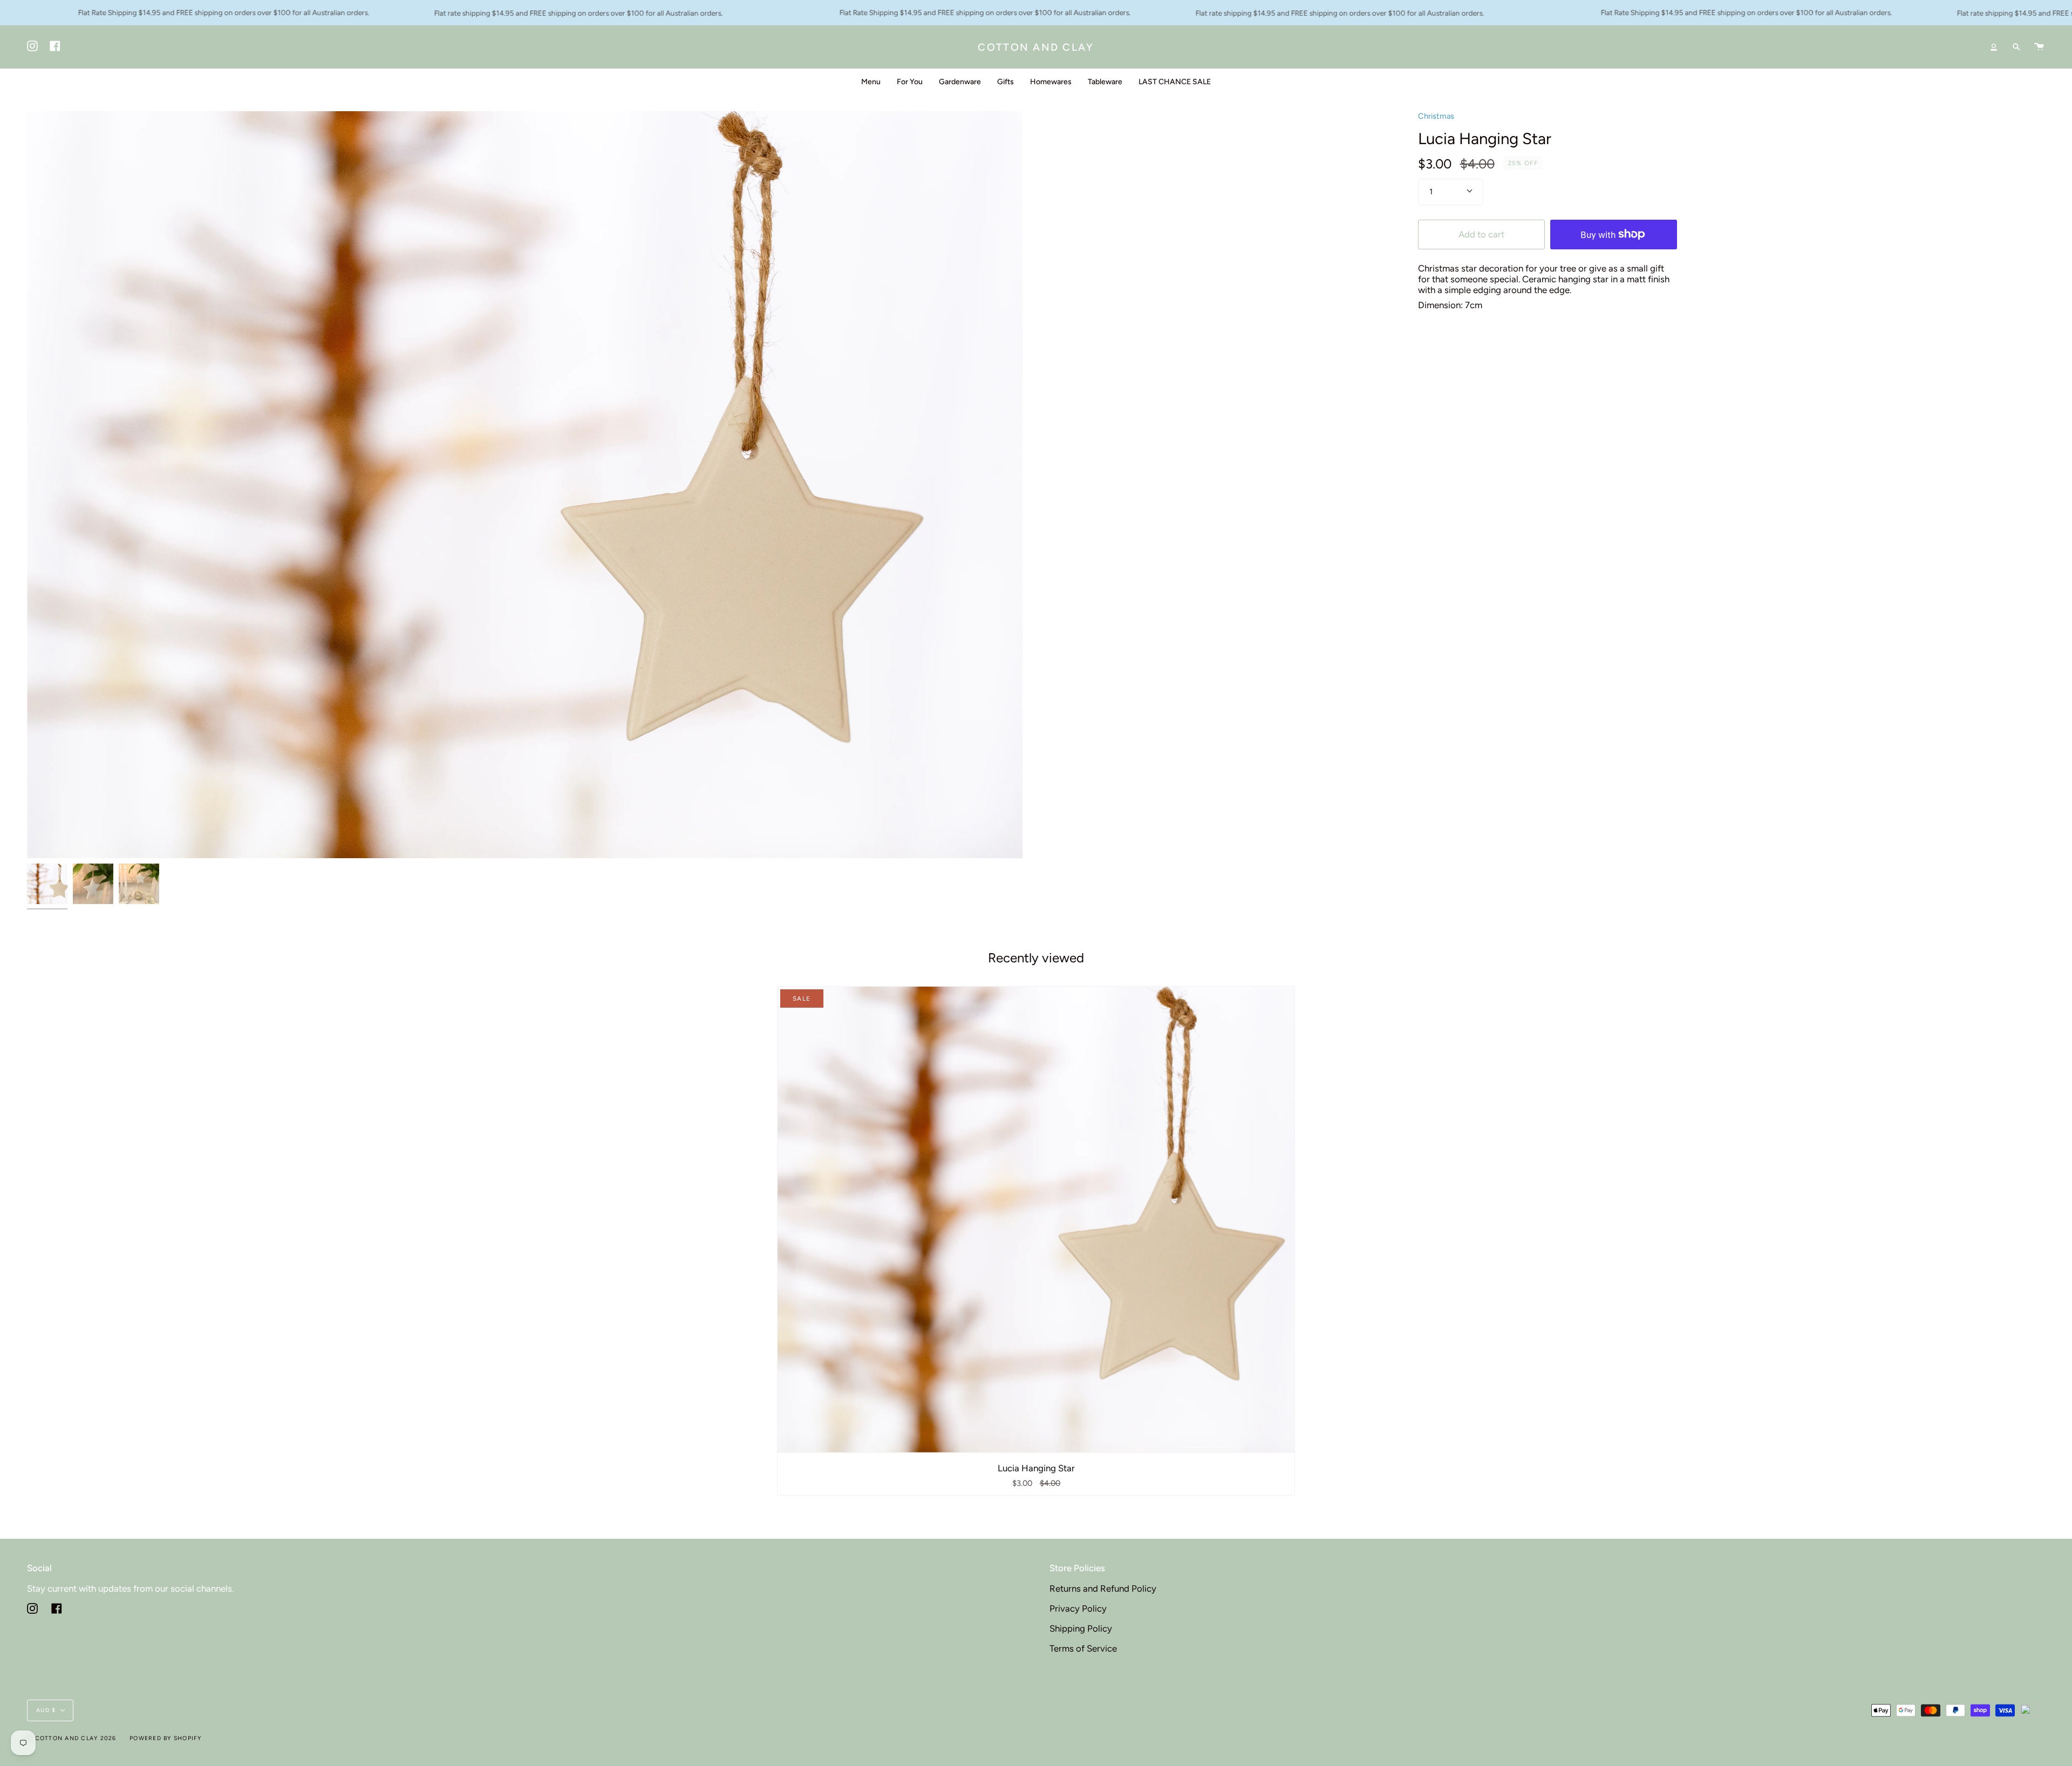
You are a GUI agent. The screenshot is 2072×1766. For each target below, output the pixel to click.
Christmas (1436, 116)
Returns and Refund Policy (1103, 1588)
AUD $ (46, 1710)
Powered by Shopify (166, 1738)
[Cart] (2039, 47)
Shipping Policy (1081, 1628)
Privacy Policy (1078, 1608)
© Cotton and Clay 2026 (72, 1738)
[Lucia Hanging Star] (1036, 1220)
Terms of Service (1083, 1648)
